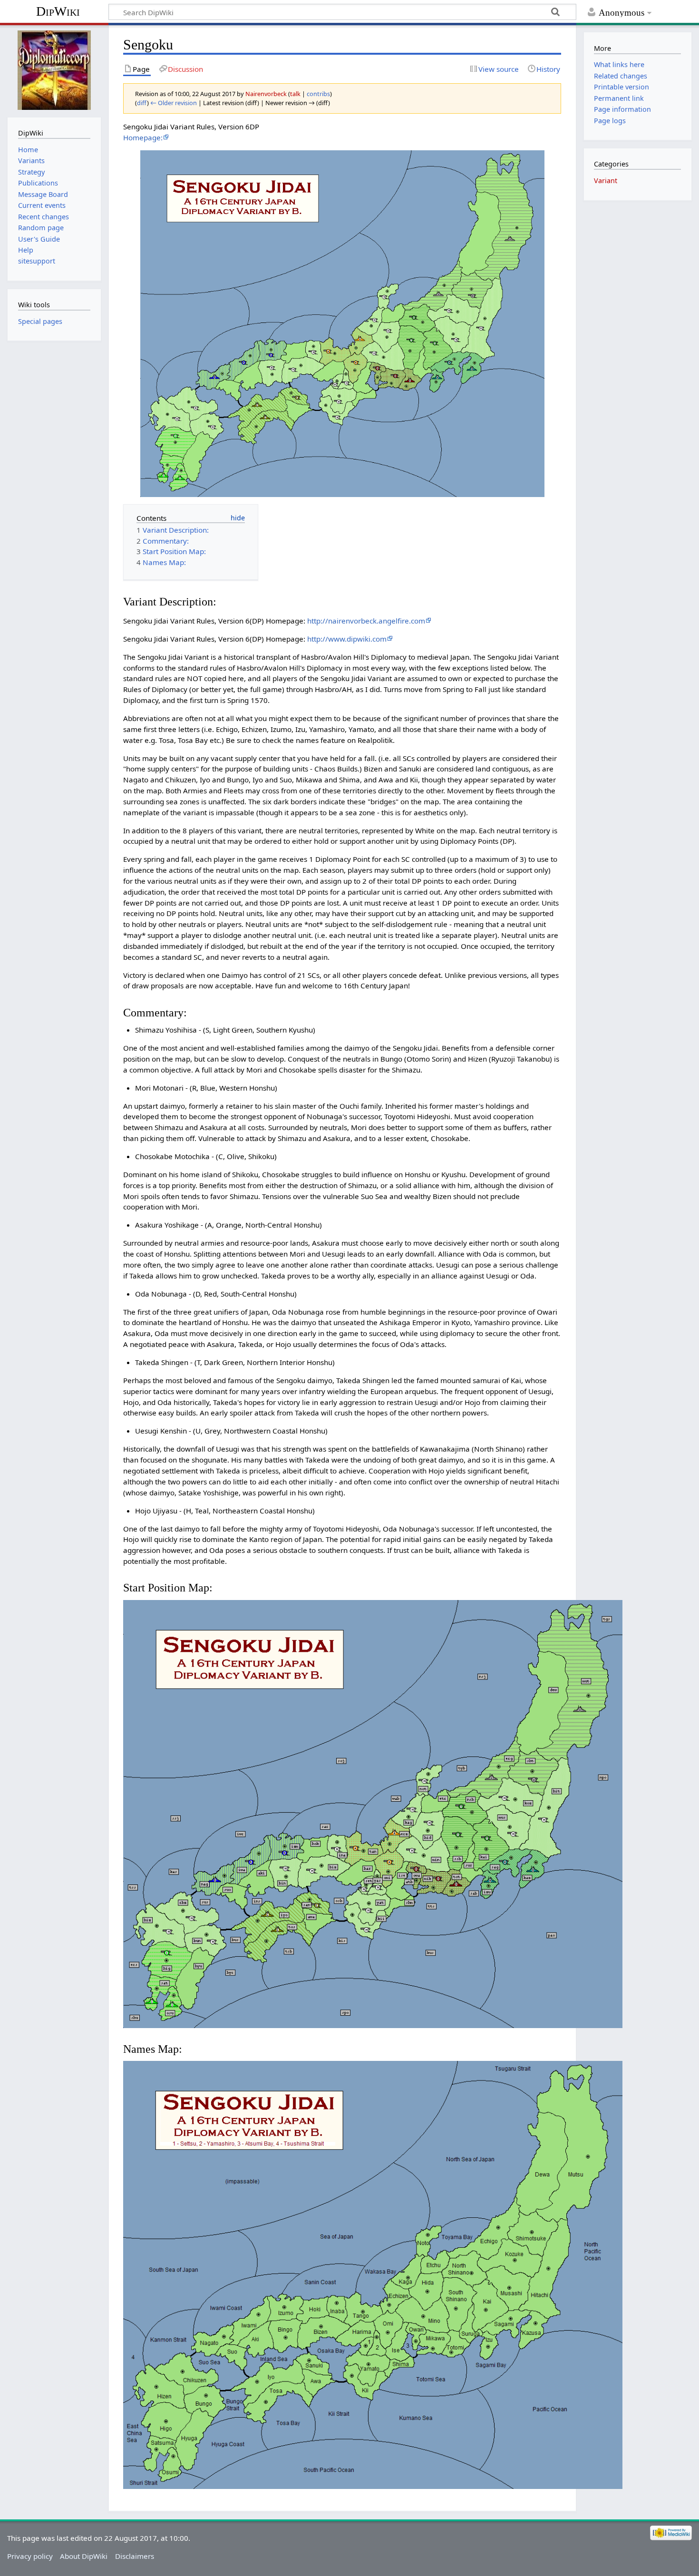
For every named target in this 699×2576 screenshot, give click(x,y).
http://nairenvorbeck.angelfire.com (366, 621)
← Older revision (174, 103)
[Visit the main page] (54, 70)
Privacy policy (30, 2556)
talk (295, 94)
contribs (318, 94)
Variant (606, 181)
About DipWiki (84, 2556)
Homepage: (143, 137)
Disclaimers (135, 2556)
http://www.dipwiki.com (347, 639)
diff (142, 103)
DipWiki (58, 11)
